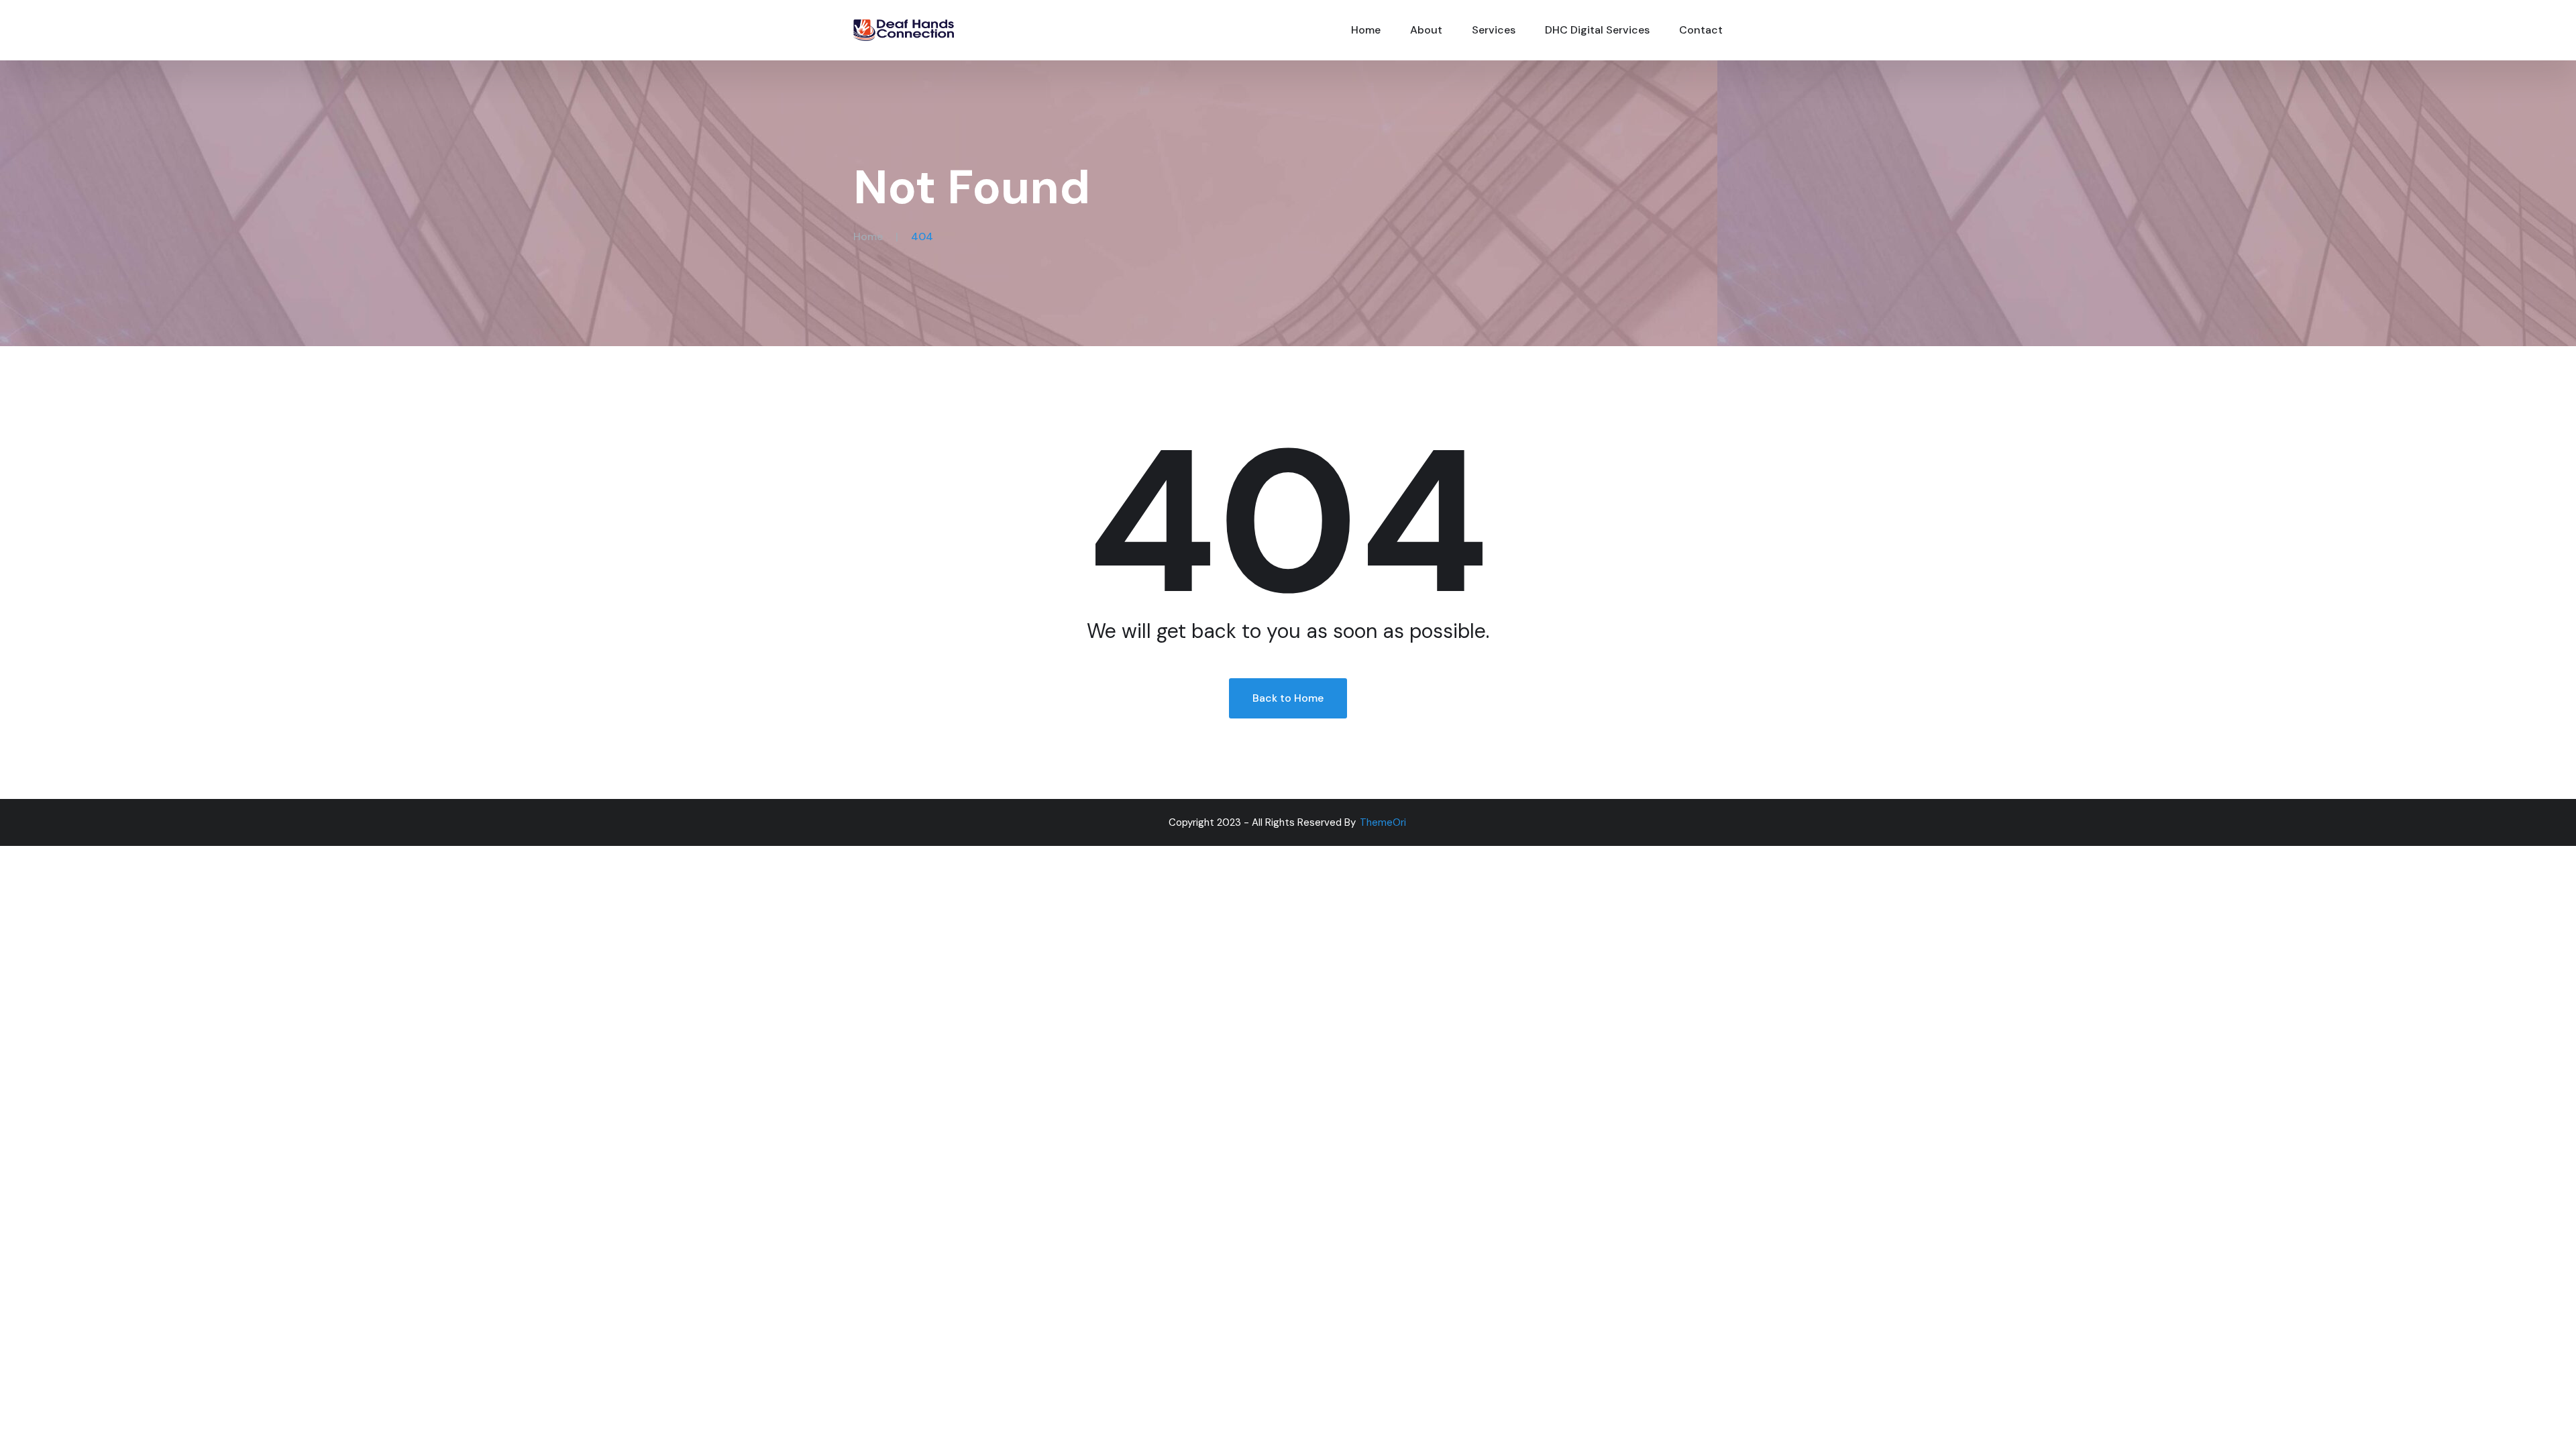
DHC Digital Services (1597, 30)
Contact (1701, 30)
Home (1366, 30)
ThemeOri (1383, 822)
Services (1494, 30)
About (1426, 30)
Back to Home (1288, 698)
